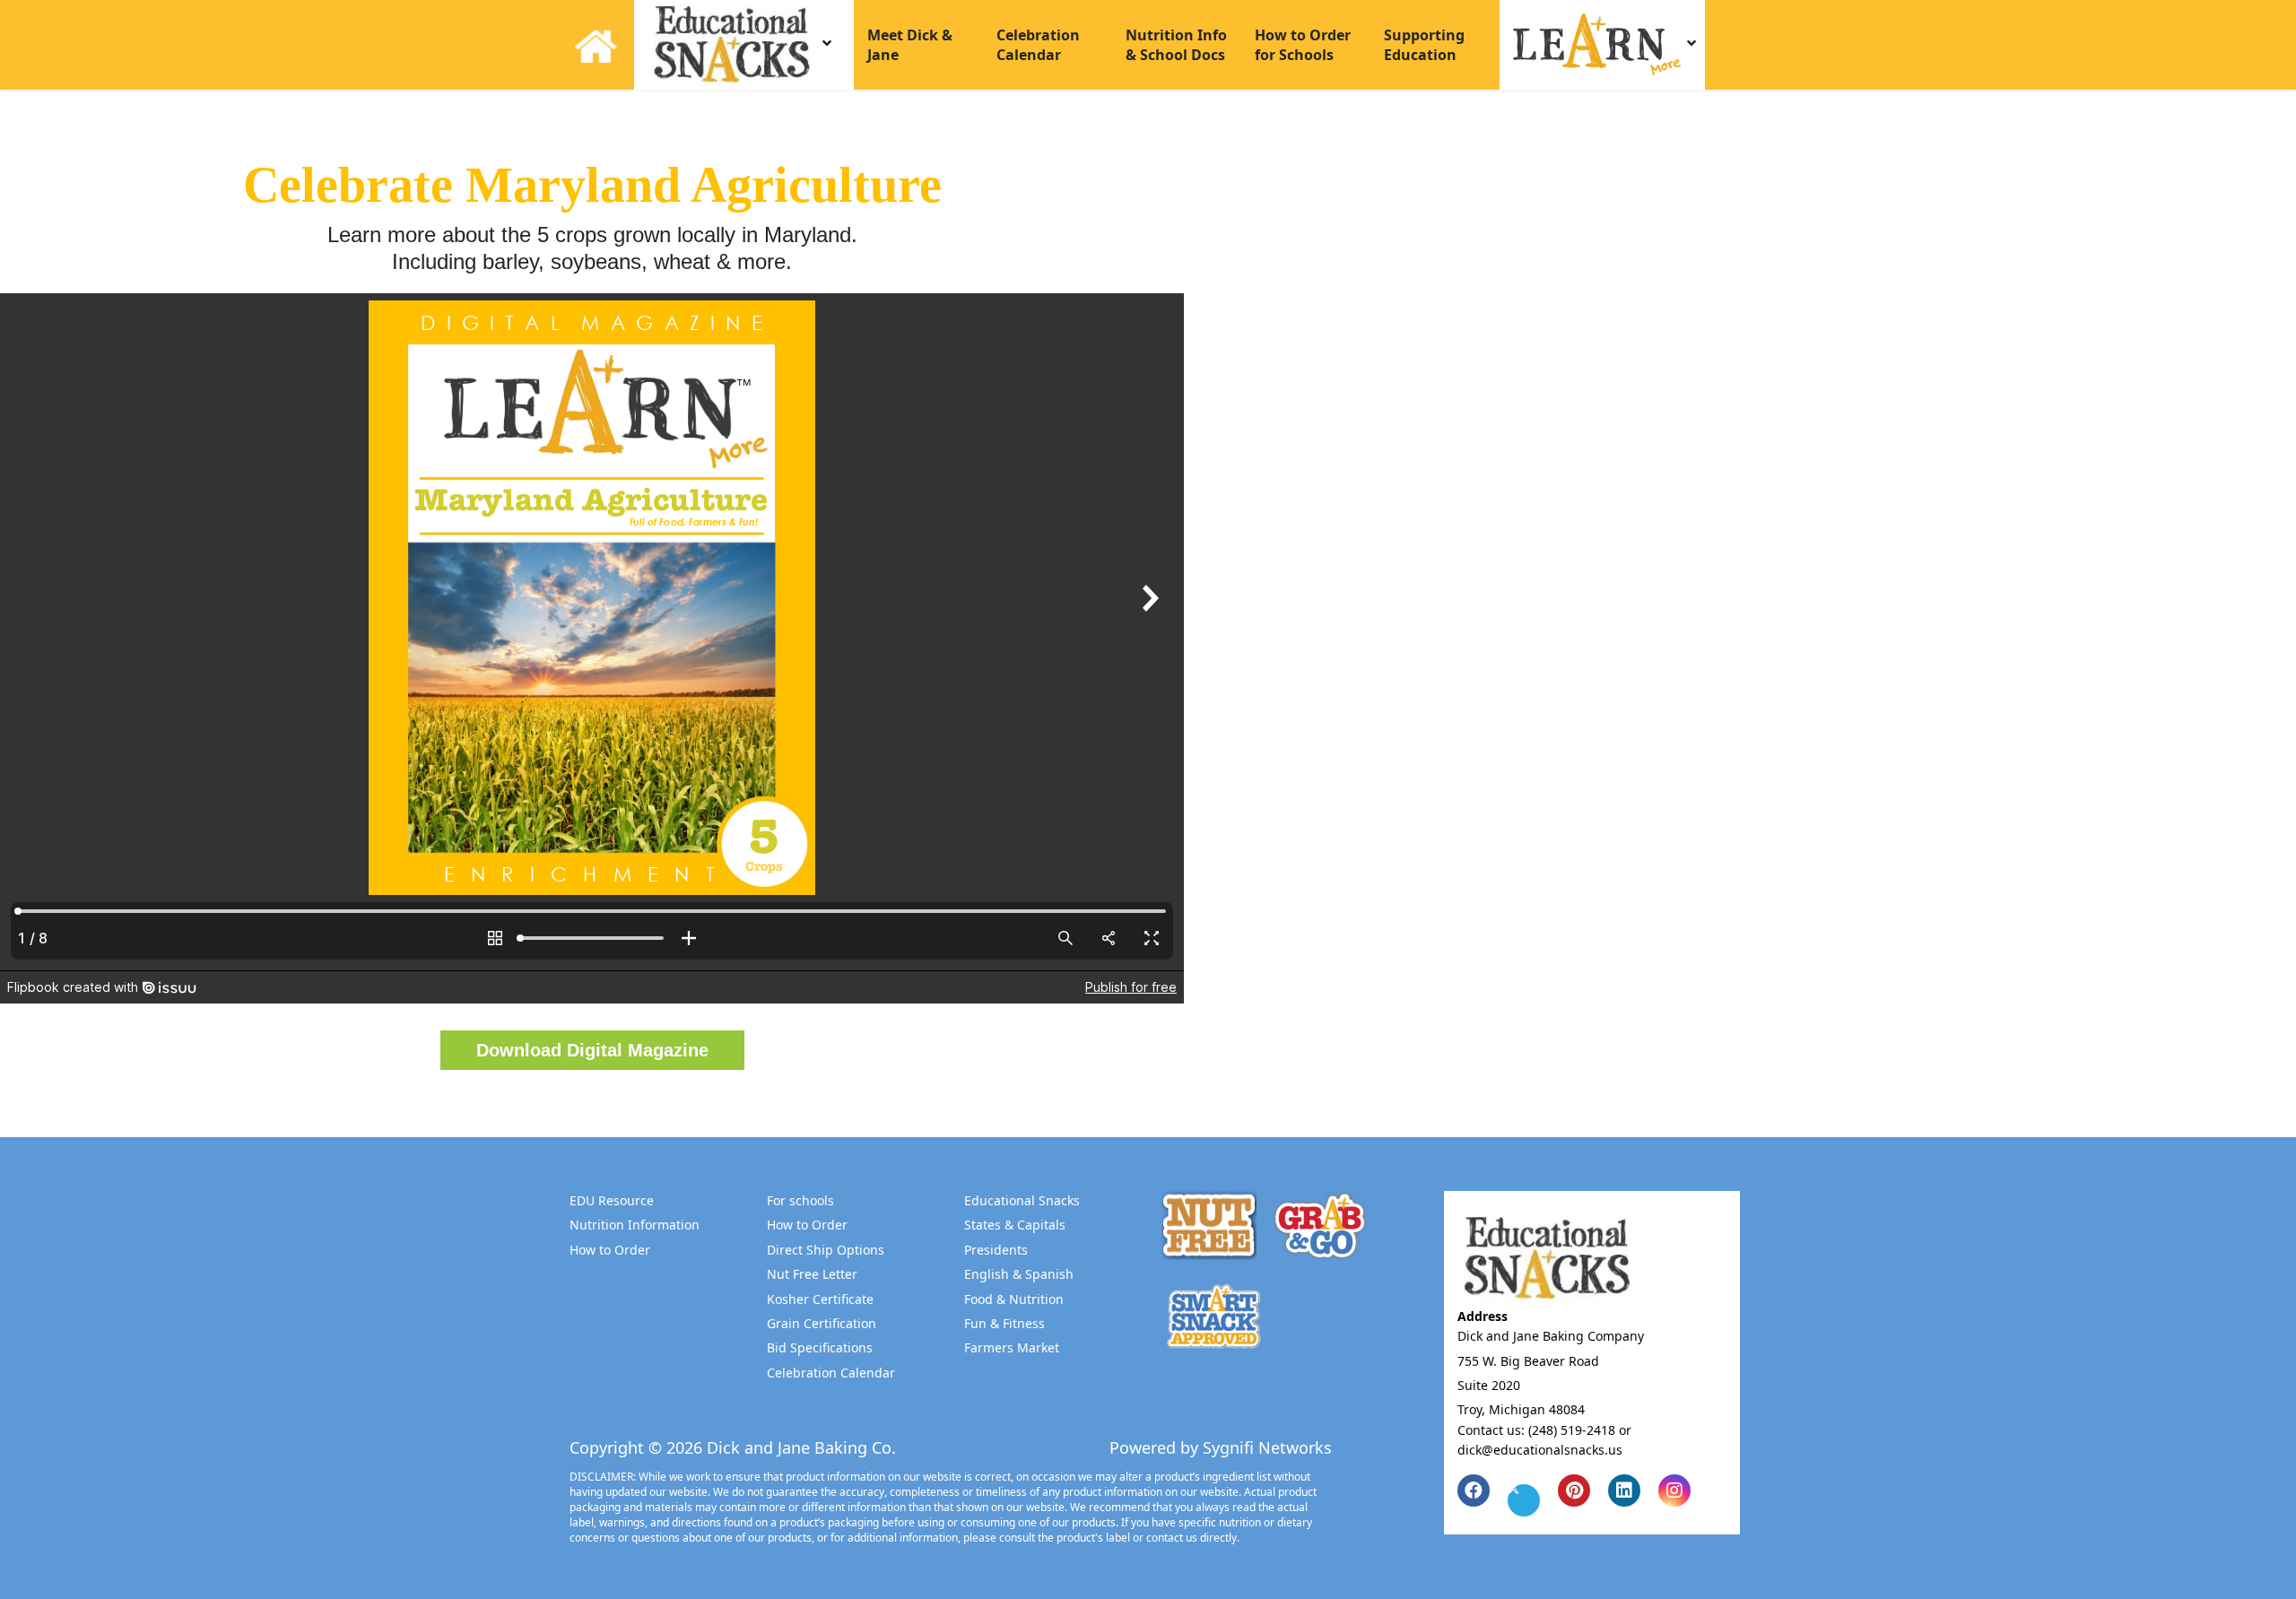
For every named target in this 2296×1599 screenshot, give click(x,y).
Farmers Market (1012, 1347)
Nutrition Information (635, 1225)
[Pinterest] (1574, 1490)
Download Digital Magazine (592, 1050)
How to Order (610, 1250)
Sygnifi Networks (1267, 1447)
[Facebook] (1474, 1490)
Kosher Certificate (820, 1299)
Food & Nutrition (1014, 1299)
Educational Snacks (1022, 1200)
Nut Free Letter (812, 1274)
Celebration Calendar (1038, 45)
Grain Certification (822, 1323)
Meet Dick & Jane (910, 45)
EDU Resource (612, 1200)
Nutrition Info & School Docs (1176, 45)
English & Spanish (1019, 1274)
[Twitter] (1524, 1500)
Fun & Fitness (1004, 1323)
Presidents (996, 1250)
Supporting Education (1424, 45)
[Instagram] (1674, 1490)
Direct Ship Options (826, 1250)
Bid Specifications (820, 1347)
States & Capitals (1015, 1225)
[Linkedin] (1624, 1490)
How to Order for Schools (1303, 45)
